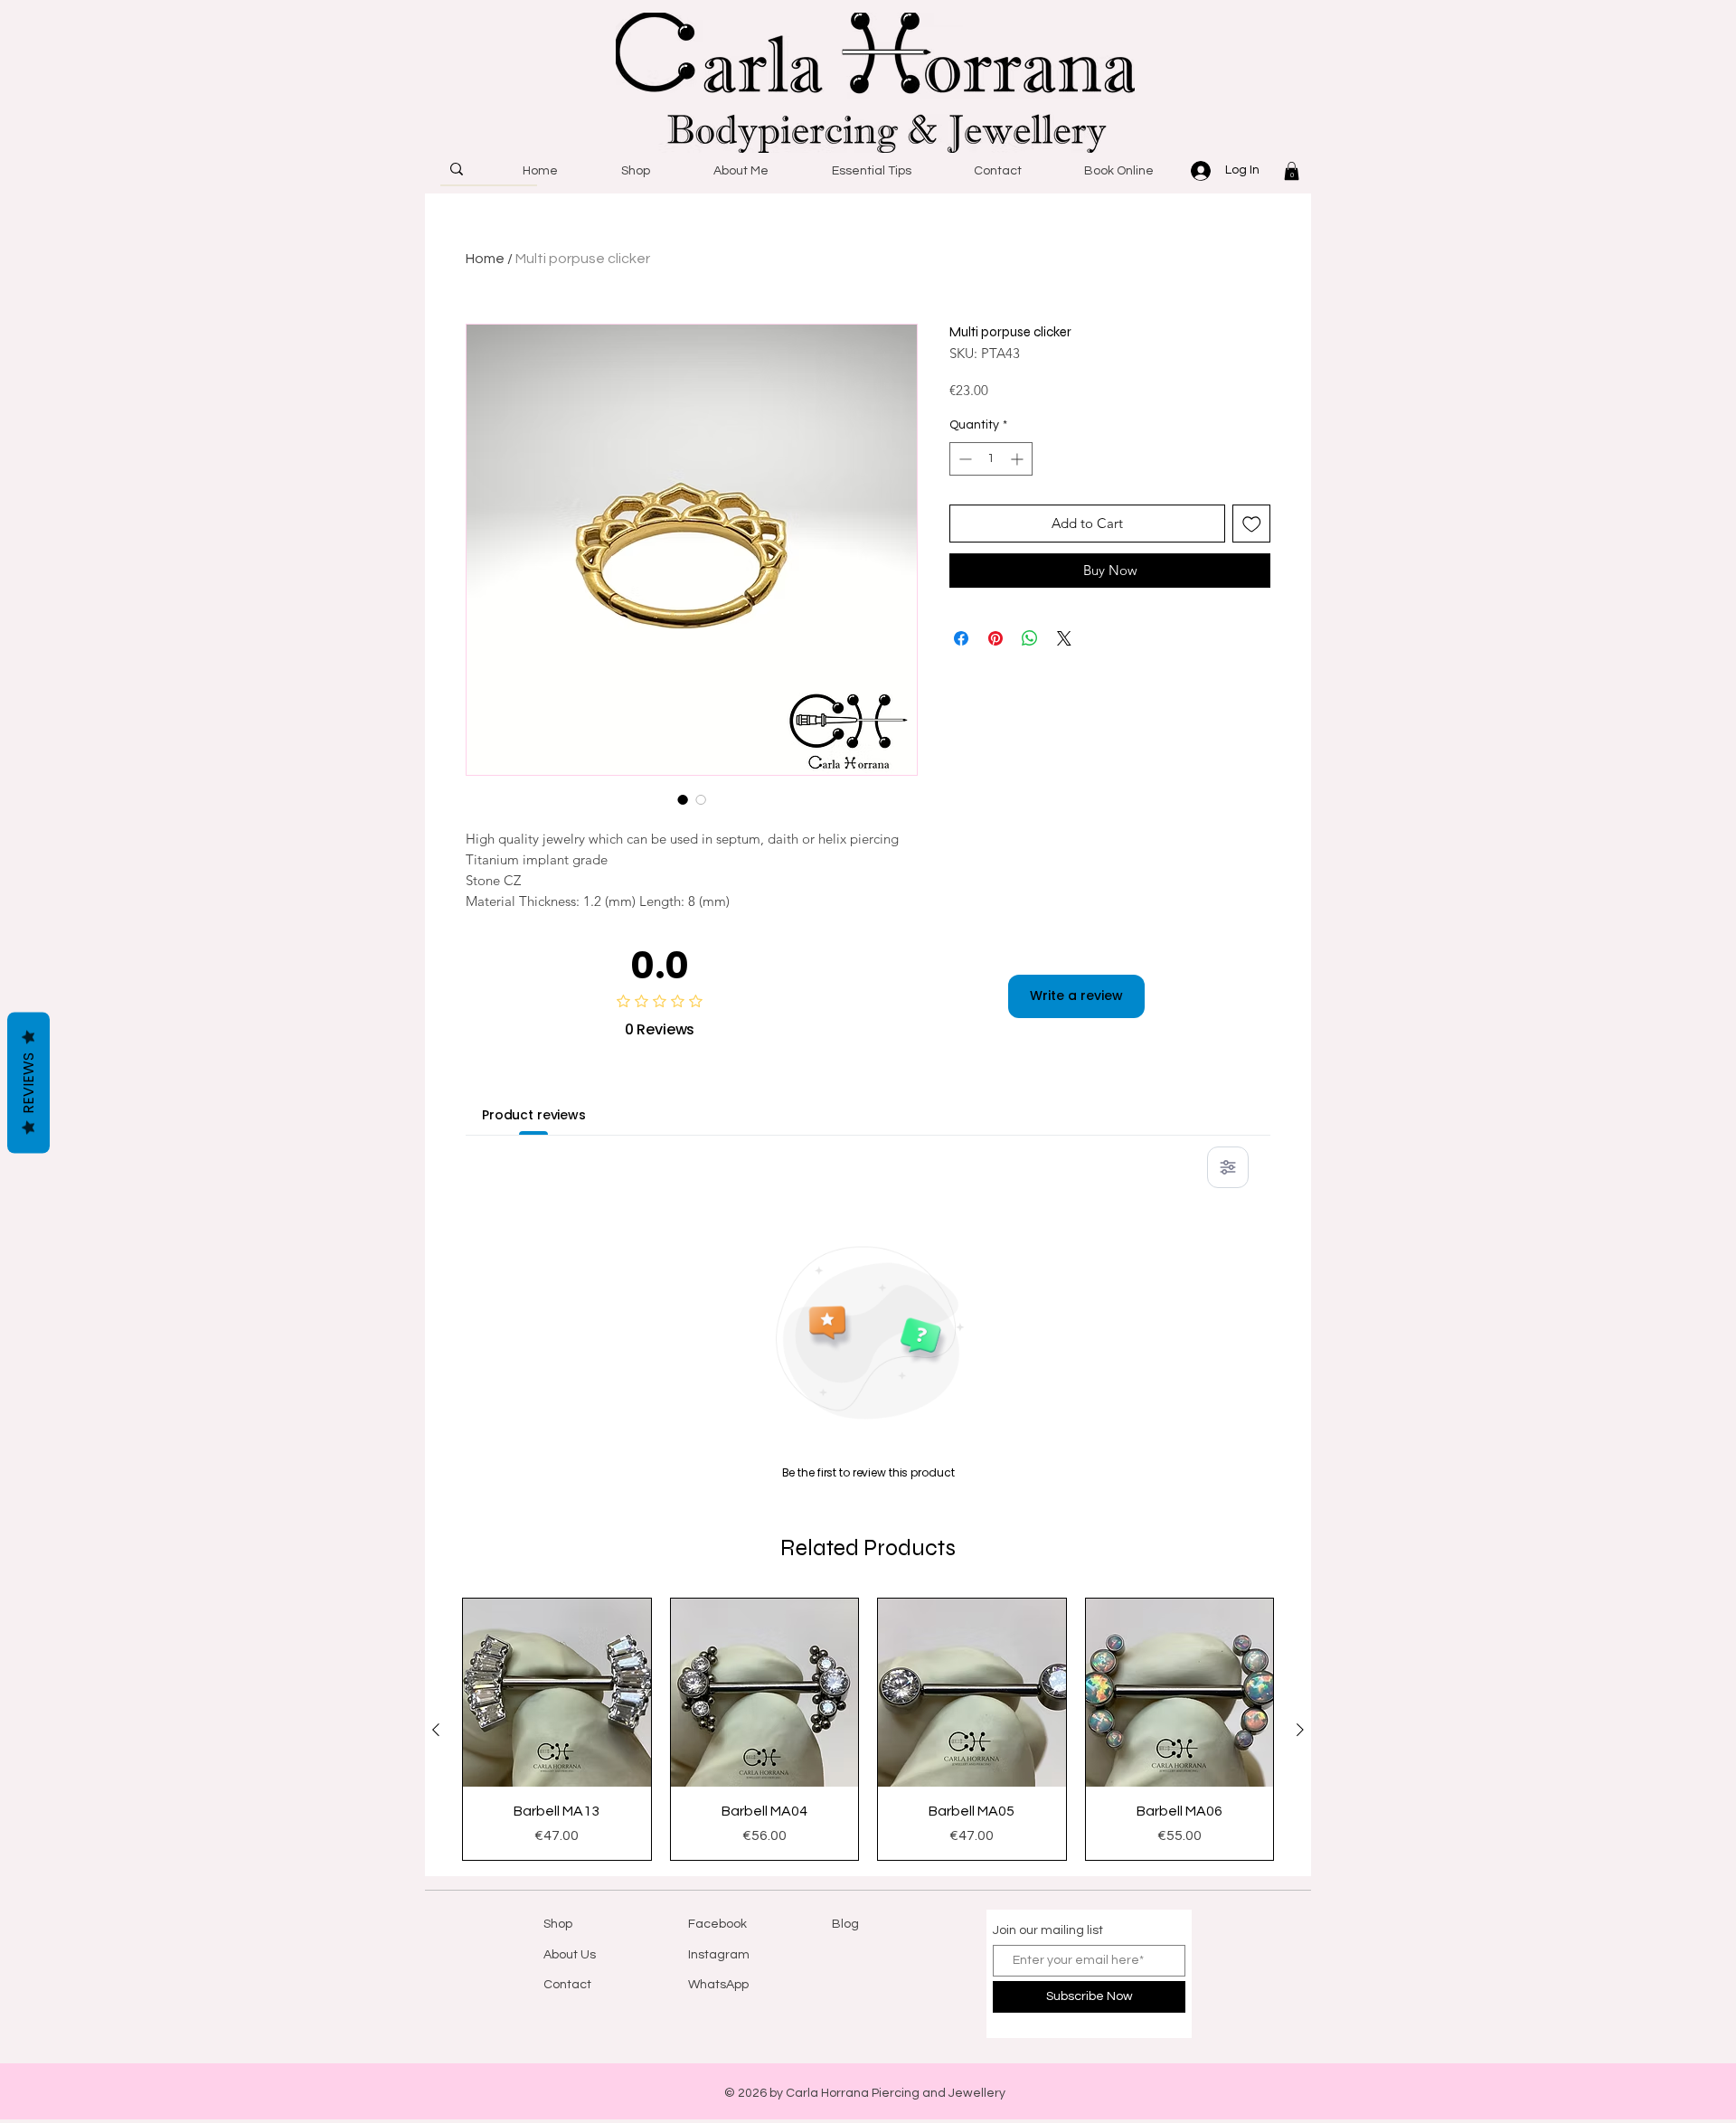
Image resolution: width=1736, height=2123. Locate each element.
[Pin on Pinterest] (995, 638)
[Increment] (1019, 459)
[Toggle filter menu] (1228, 1167)
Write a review (1076, 995)
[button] (1292, 171)
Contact (567, 1985)
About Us (570, 1955)
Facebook (717, 1924)
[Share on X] (1064, 638)
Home (485, 259)
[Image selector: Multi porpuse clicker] (683, 799)
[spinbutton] (991, 459)
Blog (845, 1924)
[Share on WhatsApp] (1030, 638)
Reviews (28, 1083)
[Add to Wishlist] (1252, 524)
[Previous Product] (436, 1730)
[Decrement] (963, 459)
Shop (558, 1924)
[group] (868, 1729)
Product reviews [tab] (534, 1115)
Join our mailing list (1048, 1930)
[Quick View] (557, 1693)
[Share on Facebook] (961, 638)
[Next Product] (1300, 1730)
